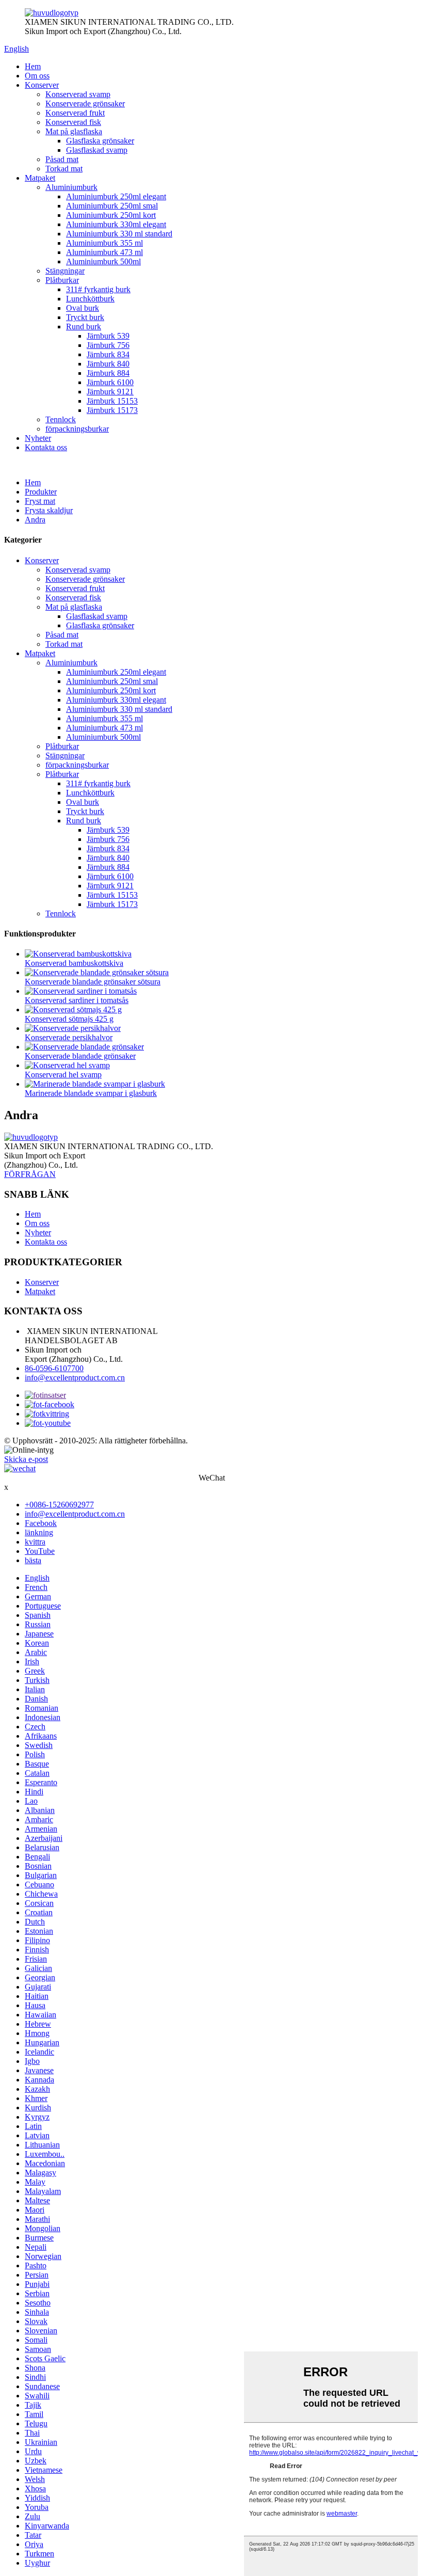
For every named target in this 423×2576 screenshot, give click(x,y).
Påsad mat (62, 159)
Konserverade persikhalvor (69, 1037)
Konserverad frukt (75, 113)
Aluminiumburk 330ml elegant (116, 224)
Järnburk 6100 (110, 382)
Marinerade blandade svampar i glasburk (91, 1093)
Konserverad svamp (78, 94)
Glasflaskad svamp (97, 150)
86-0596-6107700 (54, 1368)
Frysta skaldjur (49, 510)
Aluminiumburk (71, 187)
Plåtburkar (62, 280)
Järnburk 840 (108, 364)
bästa (33, 1560)
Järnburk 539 (108, 336)
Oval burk (83, 308)
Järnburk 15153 (112, 401)
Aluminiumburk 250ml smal (112, 206)
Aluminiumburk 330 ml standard (119, 234)
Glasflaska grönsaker (100, 141)
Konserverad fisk (73, 122)
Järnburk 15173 (112, 410)
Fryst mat (40, 501)
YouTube (40, 1551)
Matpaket (40, 178)
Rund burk (84, 327)
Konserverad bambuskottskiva (74, 963)
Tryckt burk (85, 317)
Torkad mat (64, 169)
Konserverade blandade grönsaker (80, 1056)
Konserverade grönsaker (85, 104)
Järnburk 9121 (110, 392)
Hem (33, 66)
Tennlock (61, 419)
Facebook (41, 1523)
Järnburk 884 (108, 373)
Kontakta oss (46, 447)
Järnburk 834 (108, 354)
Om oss (37, 76)
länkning (39, 1532)
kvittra (35, 1542)
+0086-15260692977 (59, 1505)
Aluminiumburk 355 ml (104, 243)
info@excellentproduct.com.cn (75, 1378)
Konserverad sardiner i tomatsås (77, 1000)
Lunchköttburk (90, 299)
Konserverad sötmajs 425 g (69, 1019)
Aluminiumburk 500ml (103, 261)
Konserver (42, 85)
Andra (35, 520)
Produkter (41, 492)
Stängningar (65, 271)
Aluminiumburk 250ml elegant (116, 196)
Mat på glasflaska (74, 131)
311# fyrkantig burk (98, 289)
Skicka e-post (26, 1459)
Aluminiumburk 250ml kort (111, 215)
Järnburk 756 (108, 345)
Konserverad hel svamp (63, 1075)
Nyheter (38, 438)
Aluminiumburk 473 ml (104, 252)
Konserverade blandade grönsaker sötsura (93, 982)
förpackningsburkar (77, 429)
